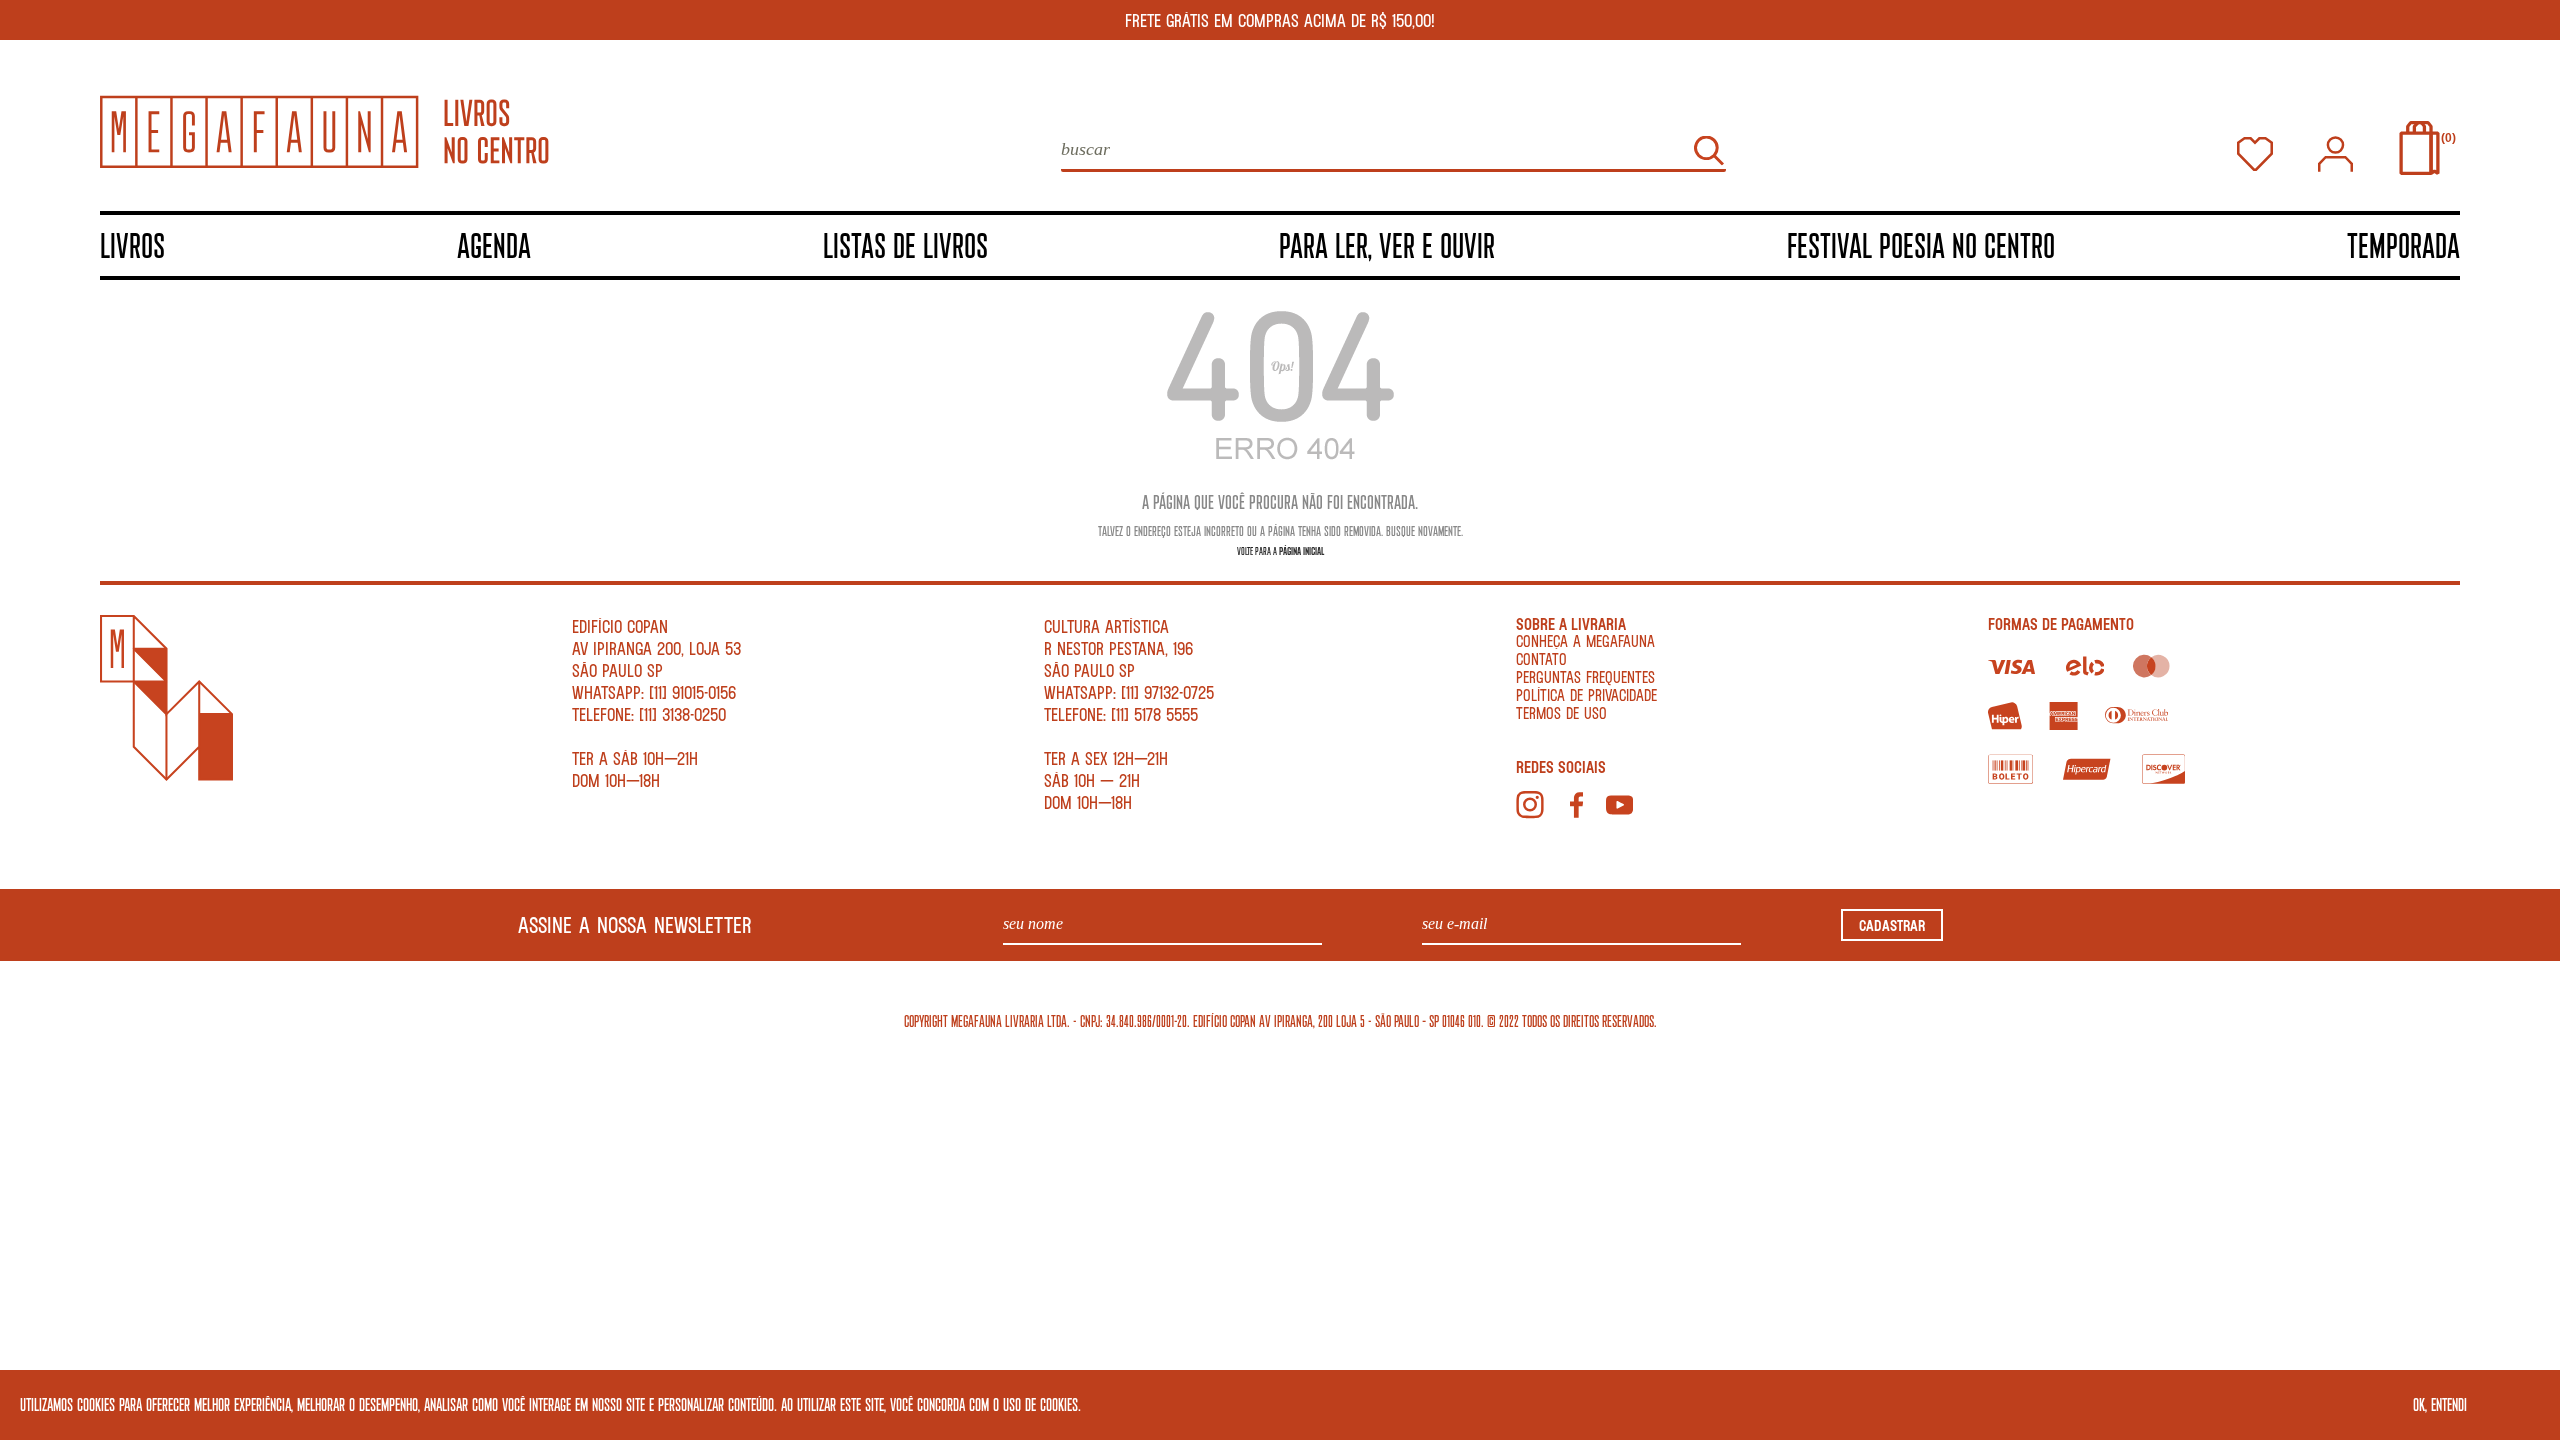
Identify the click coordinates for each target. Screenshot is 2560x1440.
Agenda (494, 244)
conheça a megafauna (1585, 640)
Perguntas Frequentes (1585, 676)
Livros (132, 244)
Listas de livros (905, 244)
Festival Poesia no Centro (1921, 244)
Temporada (2403, 244)
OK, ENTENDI (2440, 1404)
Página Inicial (1301, 550)
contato (1541, 658)
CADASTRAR (1892, 925)
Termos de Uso (1561, 712)
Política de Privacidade (1586, 694)
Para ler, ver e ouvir (1387, 244)
